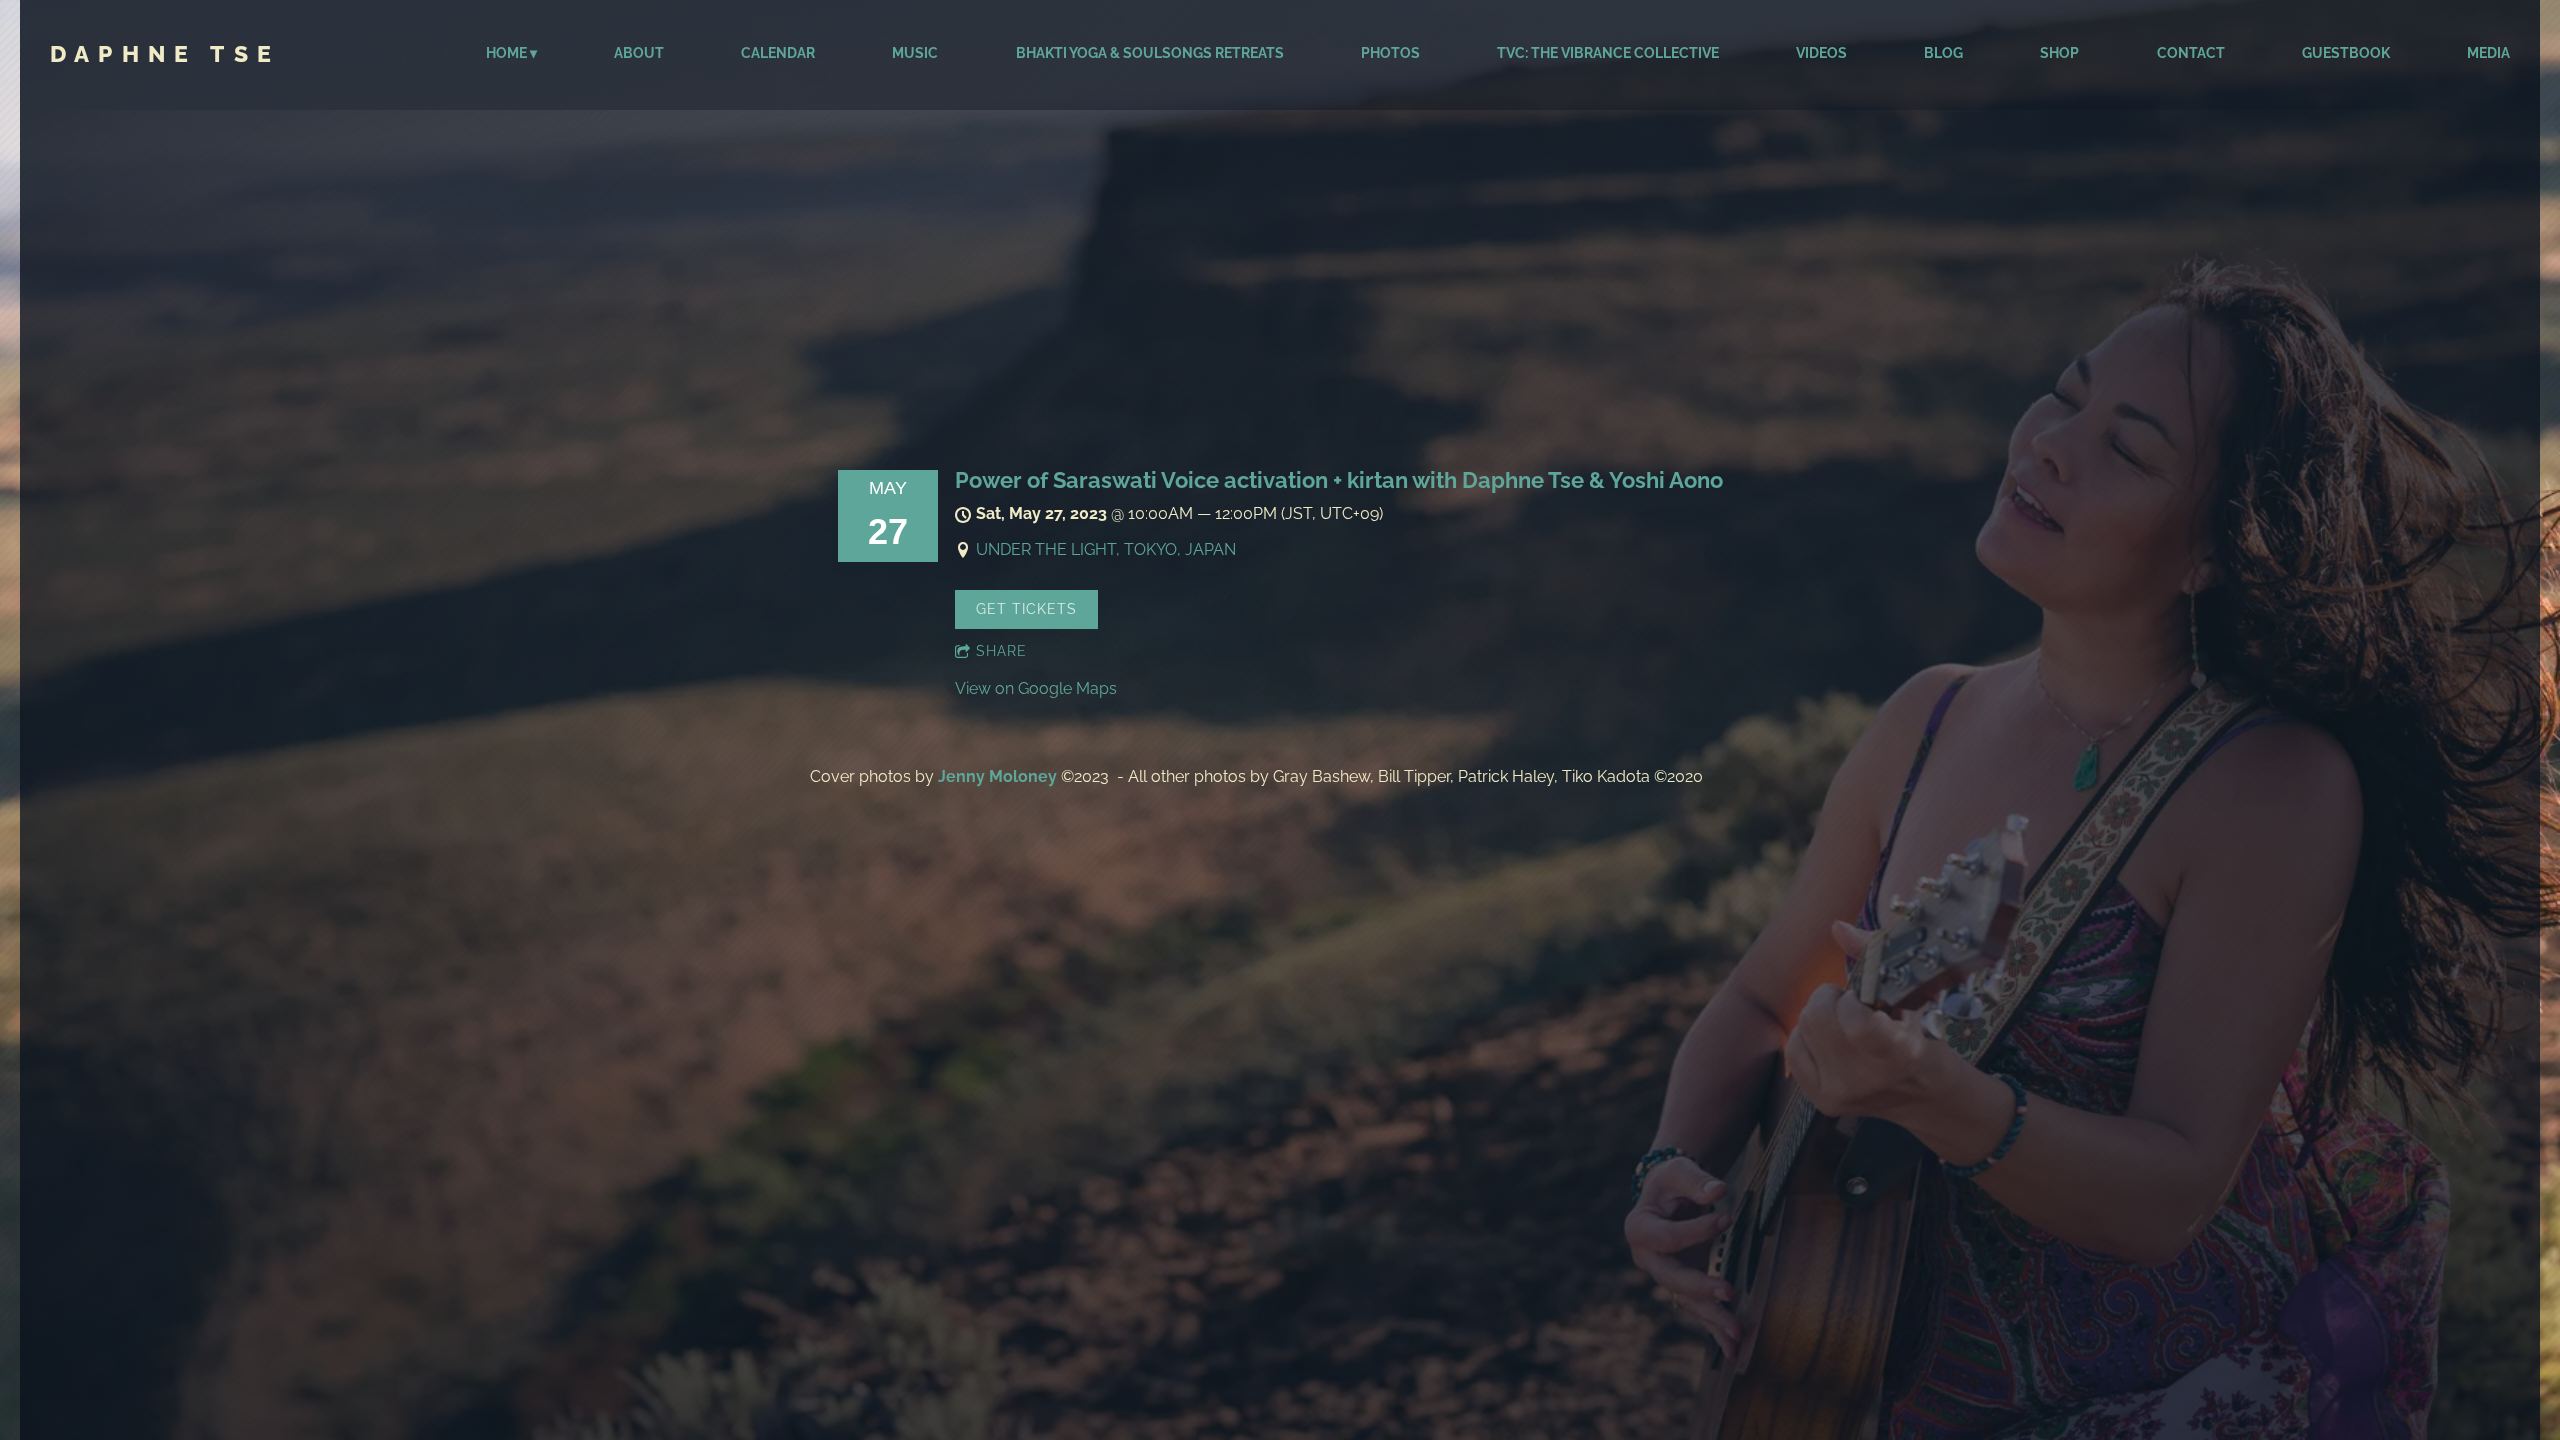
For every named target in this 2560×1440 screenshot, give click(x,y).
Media (2488, 53)
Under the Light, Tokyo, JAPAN (1106, 549)
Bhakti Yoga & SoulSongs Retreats (1150, 53)
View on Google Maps (1036, 688)
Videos (1821, 53)
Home (506, 53)
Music (915, 53)
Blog (1943, 53)
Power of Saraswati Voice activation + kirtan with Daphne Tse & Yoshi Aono (1339, 480)
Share (1001, 651)
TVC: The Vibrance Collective (1608, 53)
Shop (2059, 53)
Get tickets (1026, 609)
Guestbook (2346, 53)
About (639, 53)
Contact (2191, 53)
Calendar (778, 53)
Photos (1390, 53)
